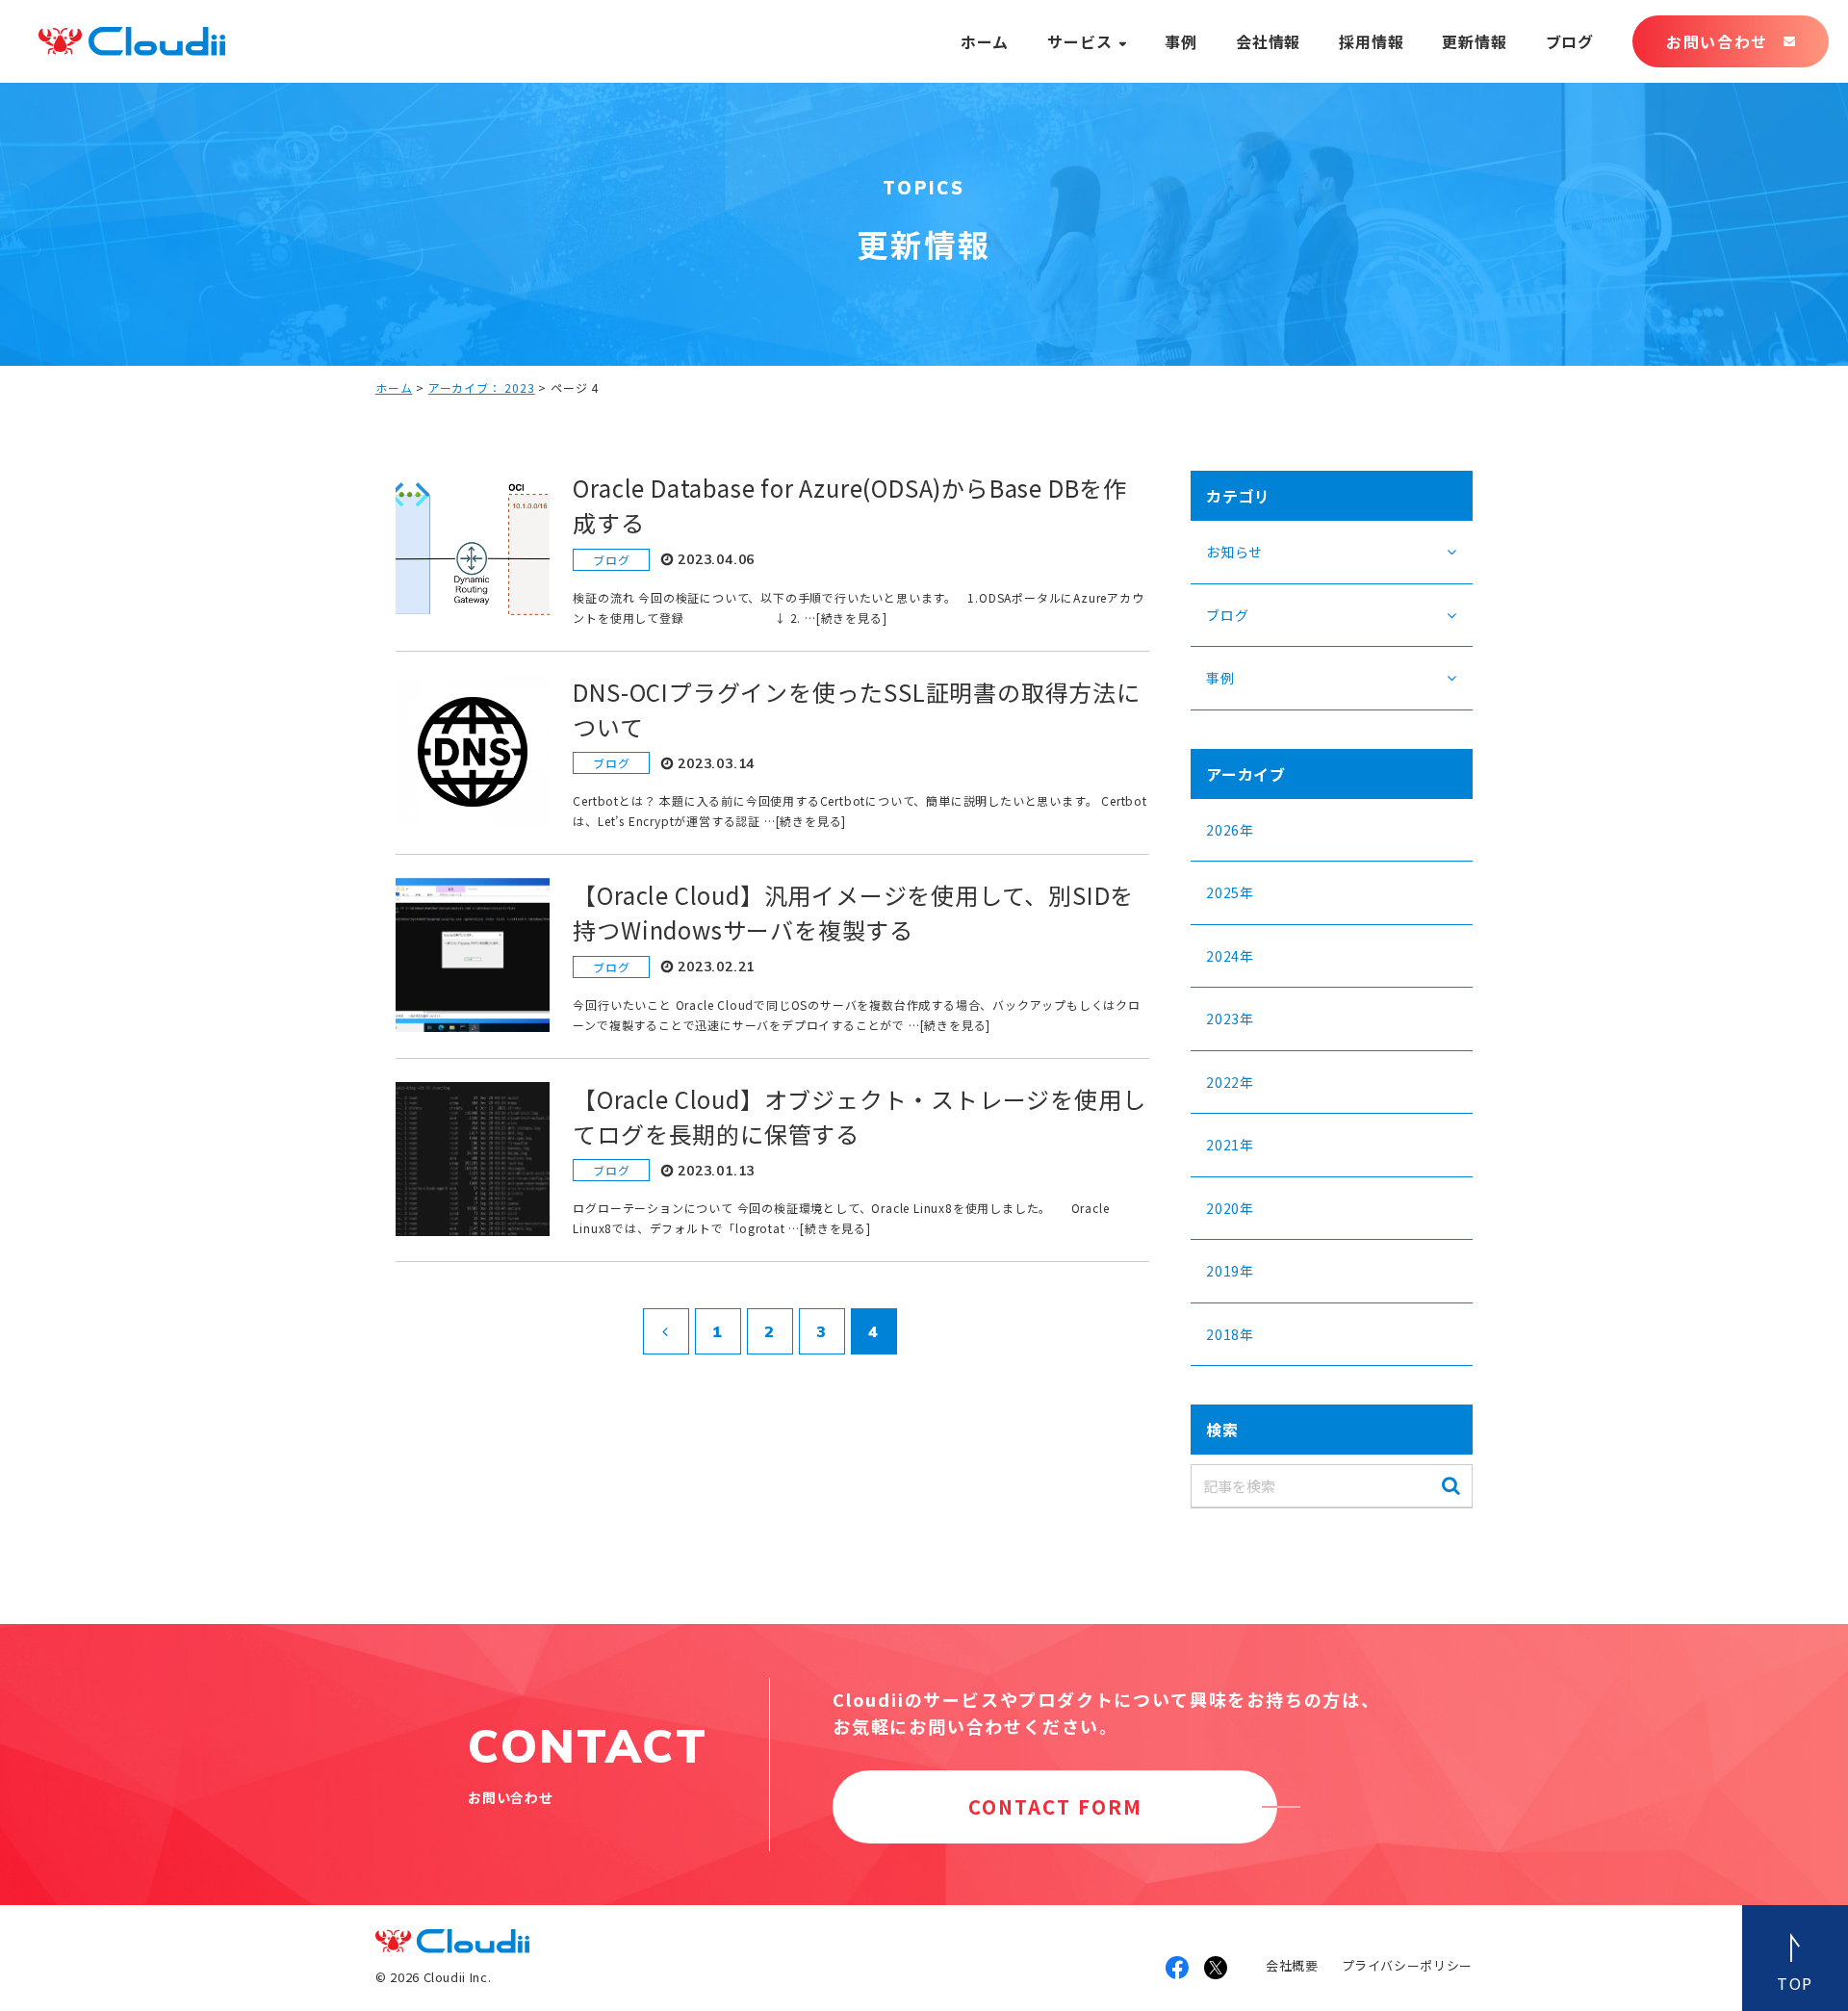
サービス (1079, 41)
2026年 (1230, 830)
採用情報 (1371, 41)
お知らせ (1234, 552)
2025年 (1230, 892)
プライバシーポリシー (1408, 1965)
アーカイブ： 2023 (482, 387)
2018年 (1230, 1334)
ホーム (985, 41)
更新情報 (1474, 41)
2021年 (1230, 1145)
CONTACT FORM (1055, 1806)
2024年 (1230, 956)
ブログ (1570, 41)
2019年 (1230, 1271)
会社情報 (1268, 41)
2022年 (1230, 1082)
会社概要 (1292, 1965)
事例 (1181, 41)
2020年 (1230, 1208)
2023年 (1230, 1018)
